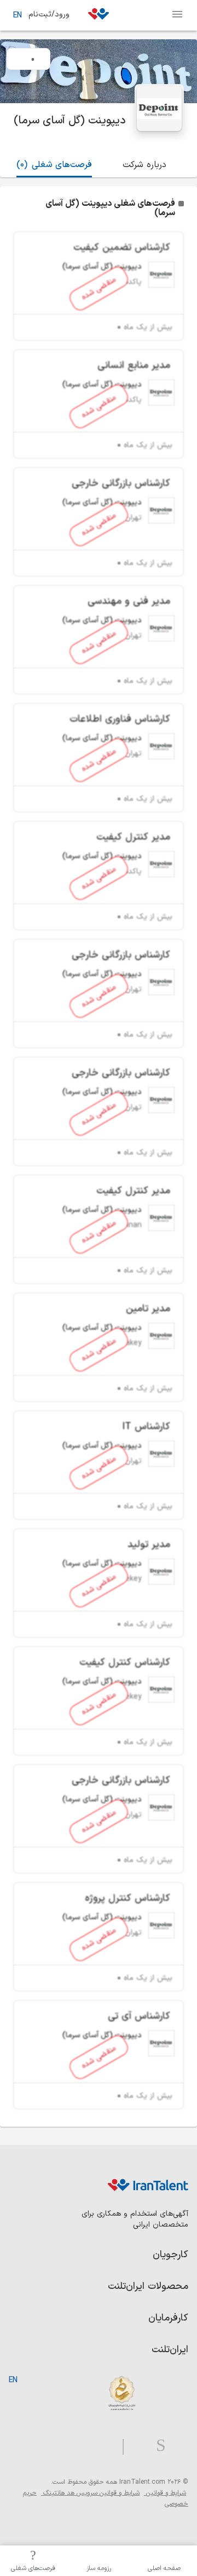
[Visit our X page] (136, 2446)
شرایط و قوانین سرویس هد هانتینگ (90, 2493)
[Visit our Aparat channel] (102, 2446)
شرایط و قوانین (165, 2493)
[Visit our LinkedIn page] (177, 2446)
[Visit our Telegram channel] (119, 2446)
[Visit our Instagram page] (157, 2446)
